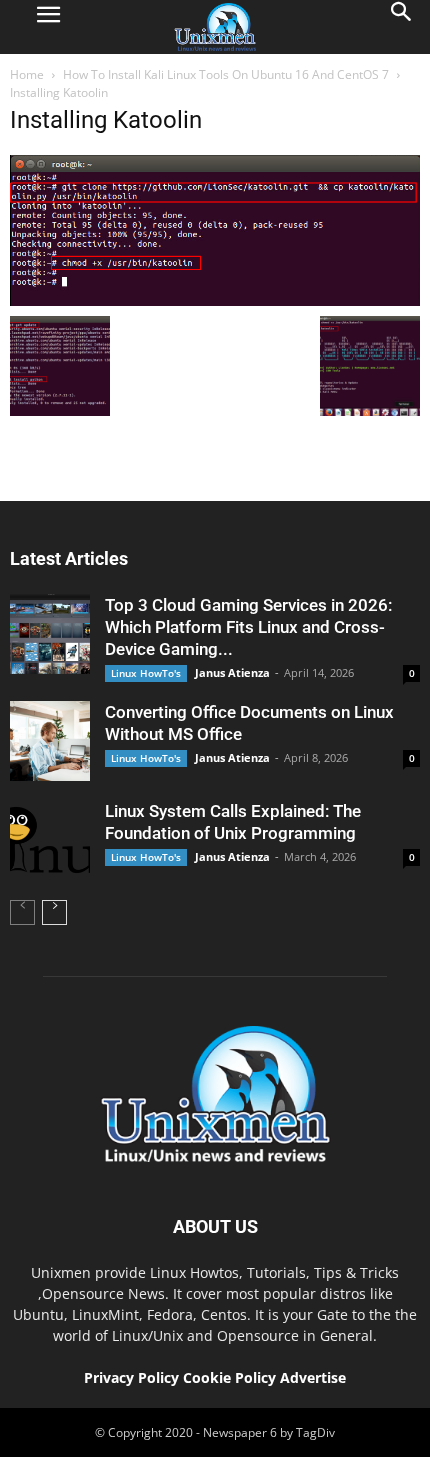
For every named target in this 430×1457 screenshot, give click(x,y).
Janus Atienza (232, 672)
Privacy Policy (131, 1377)
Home (27, 74)
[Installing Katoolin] (215, 301)
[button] (402, 27)
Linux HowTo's (146, 673)
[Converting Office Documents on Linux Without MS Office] (50, 741)
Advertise (313, 1377)
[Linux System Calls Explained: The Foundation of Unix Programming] (50, 840)
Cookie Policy (231, 1377)
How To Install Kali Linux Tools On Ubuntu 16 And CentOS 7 (226, 74)
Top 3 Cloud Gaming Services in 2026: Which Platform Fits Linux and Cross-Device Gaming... (248, 627)
